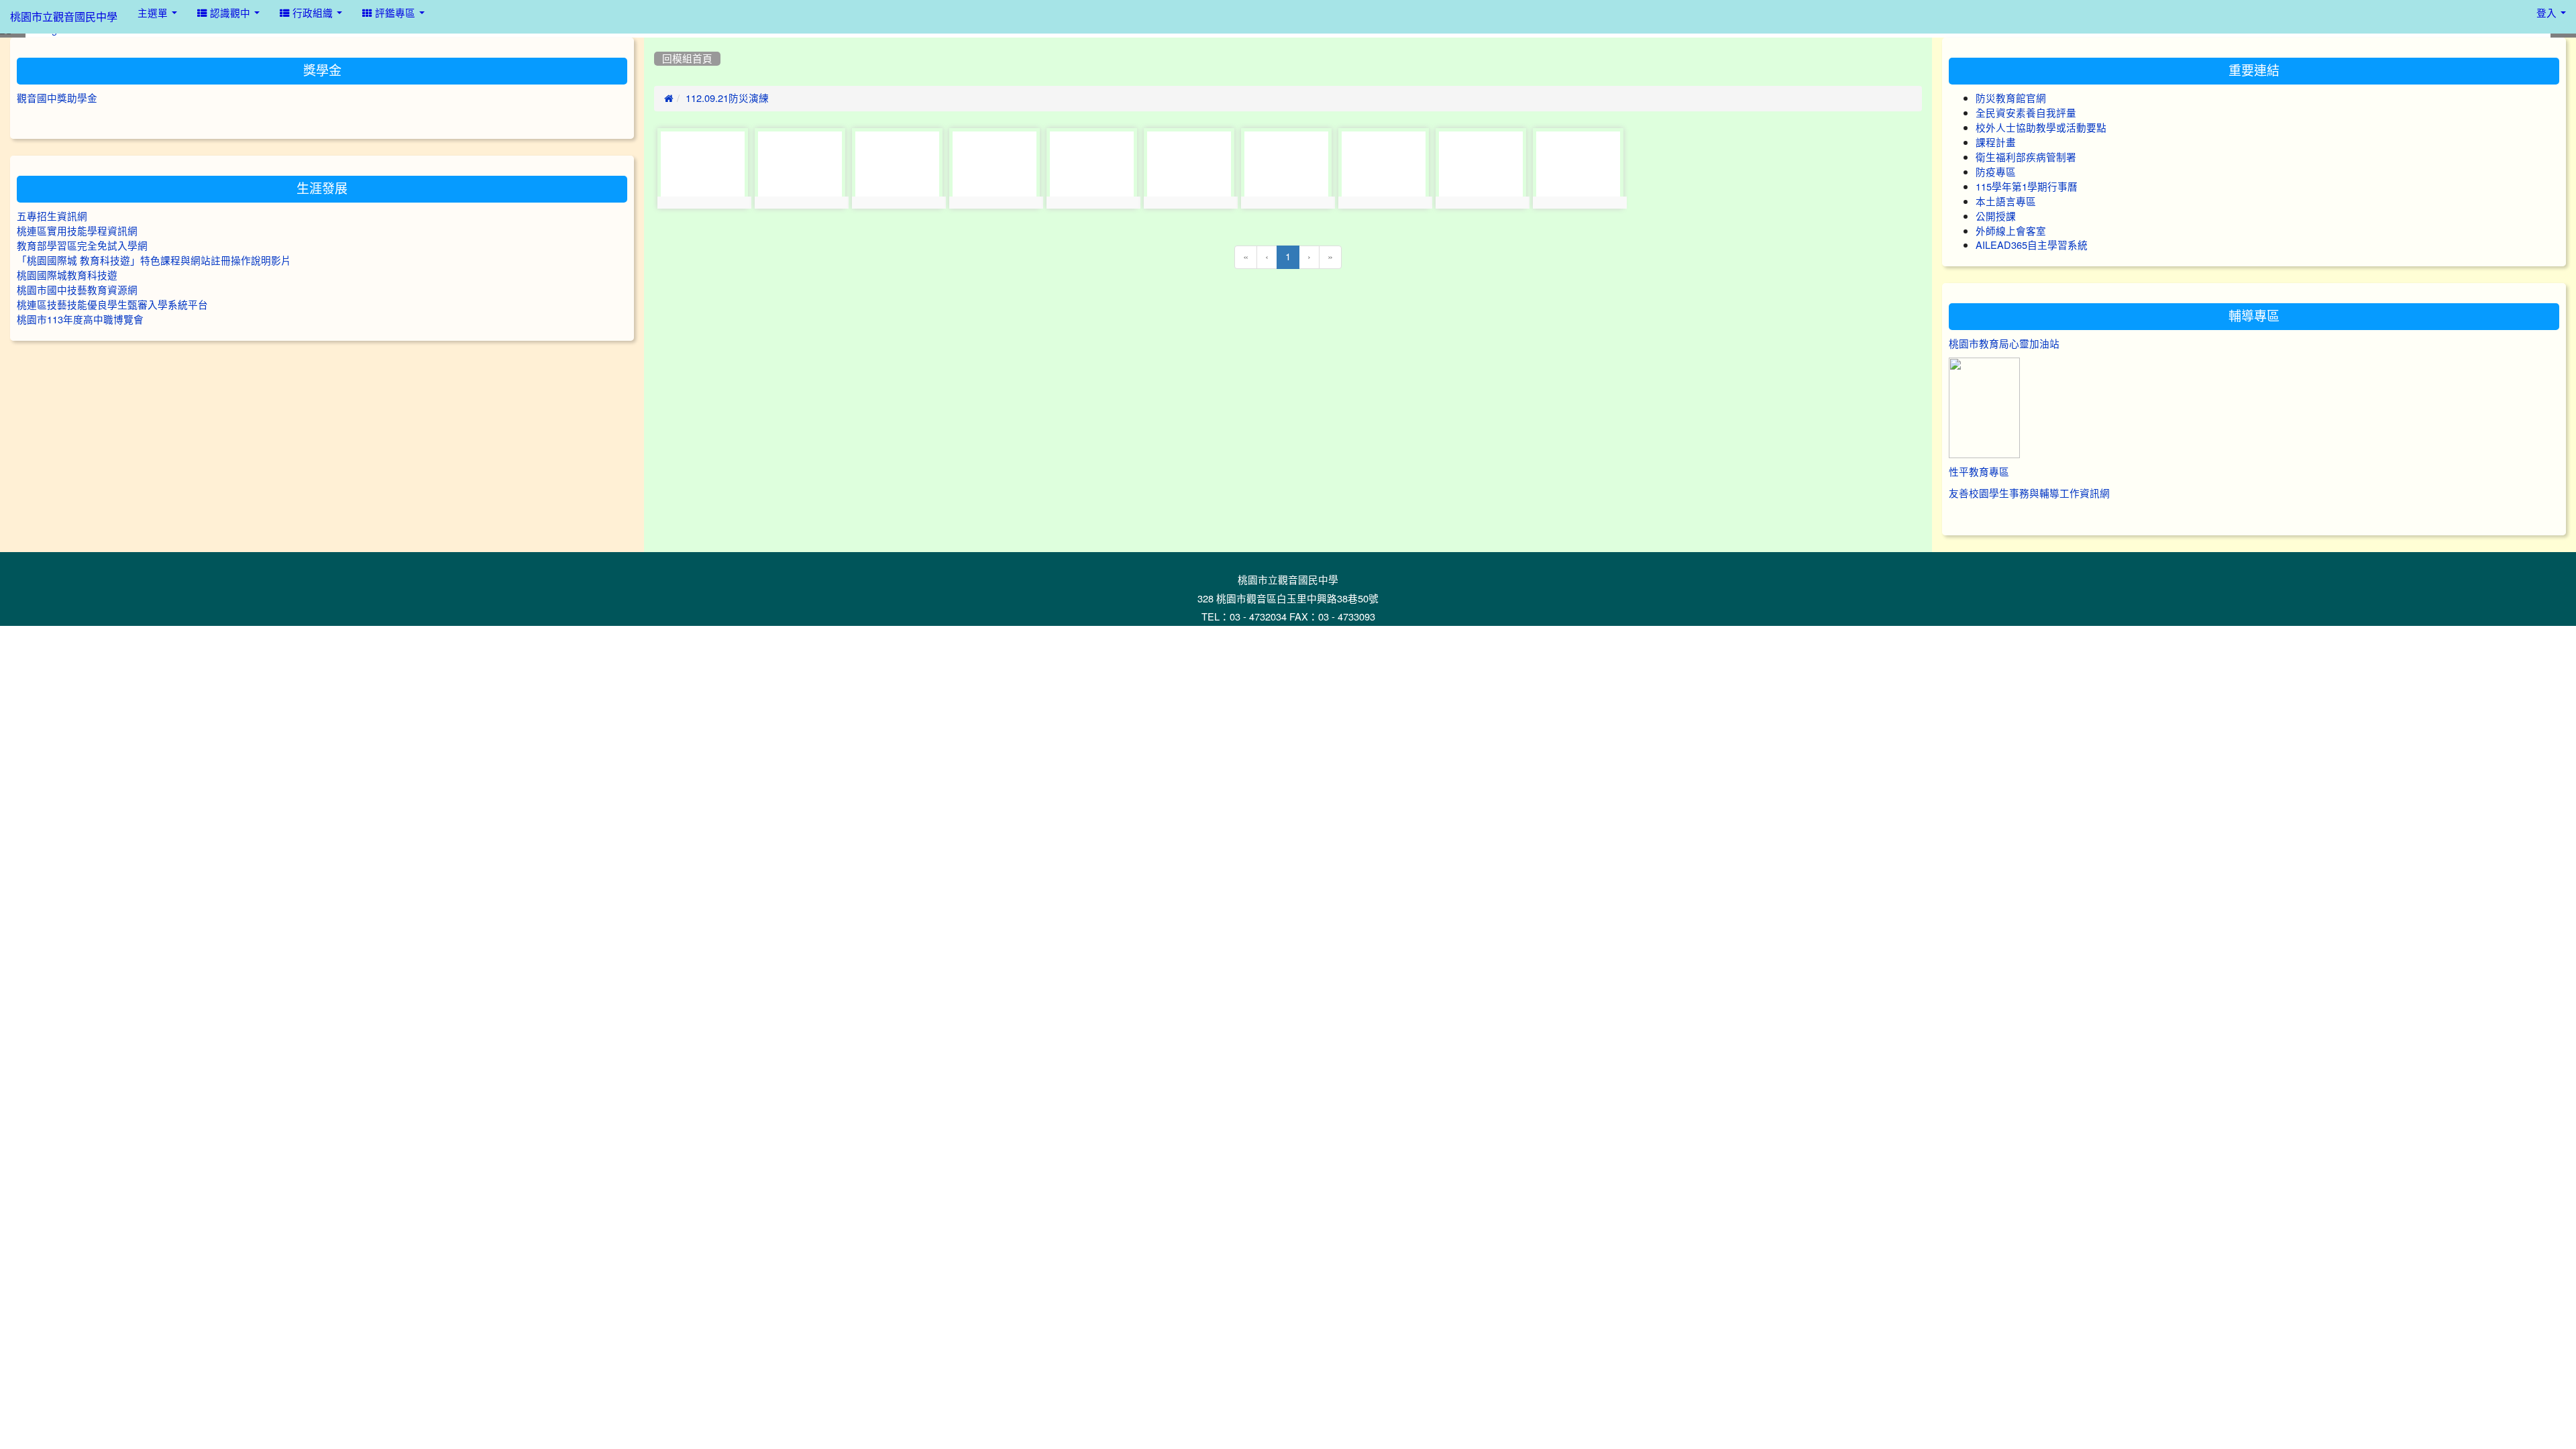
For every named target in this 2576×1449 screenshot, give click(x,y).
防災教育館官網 (2011, 98)
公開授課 (1996, 216)
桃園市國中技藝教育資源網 (77, 290)
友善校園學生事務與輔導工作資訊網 (2029, 493)
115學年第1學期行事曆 (2027, 187)
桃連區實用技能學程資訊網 (77, 231)
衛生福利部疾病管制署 (2026, 157)
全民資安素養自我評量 (2026, 113)
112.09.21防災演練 (727, 98)
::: (657, 42)
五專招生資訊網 (52, 216)
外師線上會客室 (2011, 231)
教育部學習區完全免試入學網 (82, 246)
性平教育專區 (1979, 472)
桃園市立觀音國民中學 (64, 17)
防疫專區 (1996, 172)
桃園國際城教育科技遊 (67, 275)
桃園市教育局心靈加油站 (2004, 344)
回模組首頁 (687, 59)
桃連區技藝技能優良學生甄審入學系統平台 (112, 305)
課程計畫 (1996, 143)
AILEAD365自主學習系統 (2032, 245)
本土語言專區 (2006, 202)
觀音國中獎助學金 (57, 98)
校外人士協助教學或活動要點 (2041, 128)
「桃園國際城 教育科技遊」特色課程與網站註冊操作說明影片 (154, 261)
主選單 (154, 13)
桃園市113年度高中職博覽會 (80, 320)
